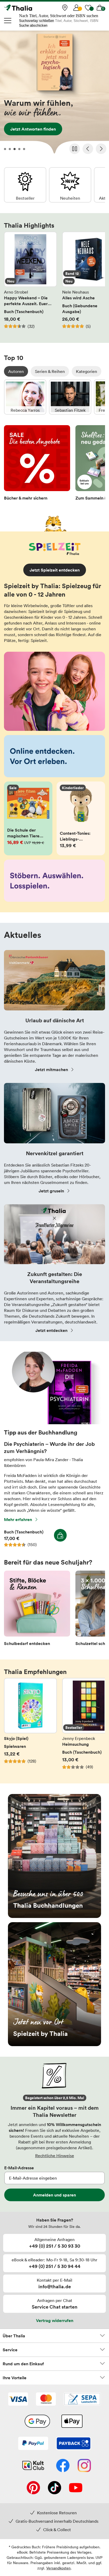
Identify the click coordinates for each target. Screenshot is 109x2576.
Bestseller (25, 185)
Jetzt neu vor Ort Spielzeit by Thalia (54, 1984)
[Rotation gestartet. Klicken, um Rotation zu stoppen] (75, 149)
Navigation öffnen (8, 21)
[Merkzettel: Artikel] (88, 8)
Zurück (88, 149)
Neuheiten (70, 185)
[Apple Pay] (72, 2422)
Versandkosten (58, 2568)
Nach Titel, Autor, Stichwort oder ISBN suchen (59, 16)
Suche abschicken (33, 25)
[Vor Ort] (65, 8)
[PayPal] (33, 2444)
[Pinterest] (33, 2488)
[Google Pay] (37, 2422)
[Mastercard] (46, 2400)
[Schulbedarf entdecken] (37, 1610)
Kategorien (87, 371)
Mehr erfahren (18, 1519)
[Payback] (74, 2444)
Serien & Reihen (50, 371)
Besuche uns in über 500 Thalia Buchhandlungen (54, 1856)
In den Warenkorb (60, 1535)
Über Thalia (14, 2336)
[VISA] (18, 2400)
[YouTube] (76, 2488)
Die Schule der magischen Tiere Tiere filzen (28, 818)
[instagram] (84, 2466)
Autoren (16, 371)
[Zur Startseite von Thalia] (30, 8)
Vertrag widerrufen (55, 2320)
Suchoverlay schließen (37, 21)
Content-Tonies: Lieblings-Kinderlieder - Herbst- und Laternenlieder (81, 818)
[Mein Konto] (76, 8)
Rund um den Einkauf (23, 2364)
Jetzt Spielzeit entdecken (55, 570)
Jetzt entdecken (54, 94)
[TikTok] (54, 2488)
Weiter (101, 149)
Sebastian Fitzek (70, 397)
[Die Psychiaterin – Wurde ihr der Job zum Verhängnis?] (54, 1423)
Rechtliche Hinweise (55, 2156)
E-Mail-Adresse (19, 2168)
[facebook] (63, 2466)
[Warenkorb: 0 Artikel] (100, 8)
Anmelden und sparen (54, 2195)
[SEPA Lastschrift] (82, 2400)
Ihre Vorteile (15, 2378)
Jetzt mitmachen (51, 1069)
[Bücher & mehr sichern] (37, 464)
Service (10, 2350)
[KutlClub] (33, 2466)
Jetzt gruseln (51, 1191)
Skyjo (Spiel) (30, 1727)
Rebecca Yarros (25, 397)
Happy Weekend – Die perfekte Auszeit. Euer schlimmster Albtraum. (30, 283)
